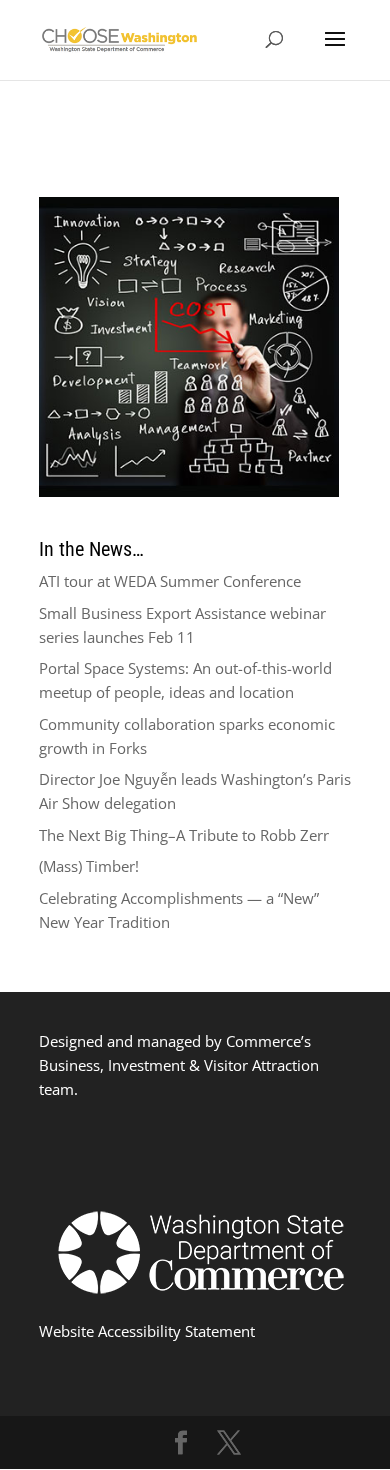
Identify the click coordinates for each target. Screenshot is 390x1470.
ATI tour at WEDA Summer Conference (170, 581)
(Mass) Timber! (89, 866)
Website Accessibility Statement (147, 1331)
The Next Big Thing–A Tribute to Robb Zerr (184, 835)
